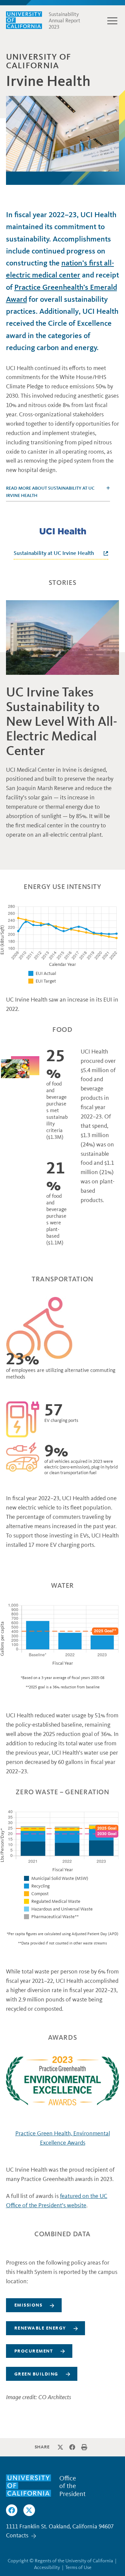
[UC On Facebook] (12, 2510)
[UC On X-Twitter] (29, 2510)
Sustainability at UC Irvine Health (54, 553)
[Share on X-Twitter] (60, 2447)
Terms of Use (78, 2567)
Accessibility (47, 2567)
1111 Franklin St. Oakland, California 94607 (60, 2526)
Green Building (36, 2374)
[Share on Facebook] (72, 2447)
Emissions (28, 2305)
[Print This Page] (84, 2447)
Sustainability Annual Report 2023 (64, 21)
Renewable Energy (40, 2328)
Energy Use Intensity (62, 887)
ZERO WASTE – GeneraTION (62, 1792)
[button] (112, 21)
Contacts (17, 2535)
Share (42, 2447)
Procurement (34, 2351)
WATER (62, 1586)
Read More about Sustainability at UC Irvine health (50, 492)
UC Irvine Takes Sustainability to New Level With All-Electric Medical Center (62, 721)
